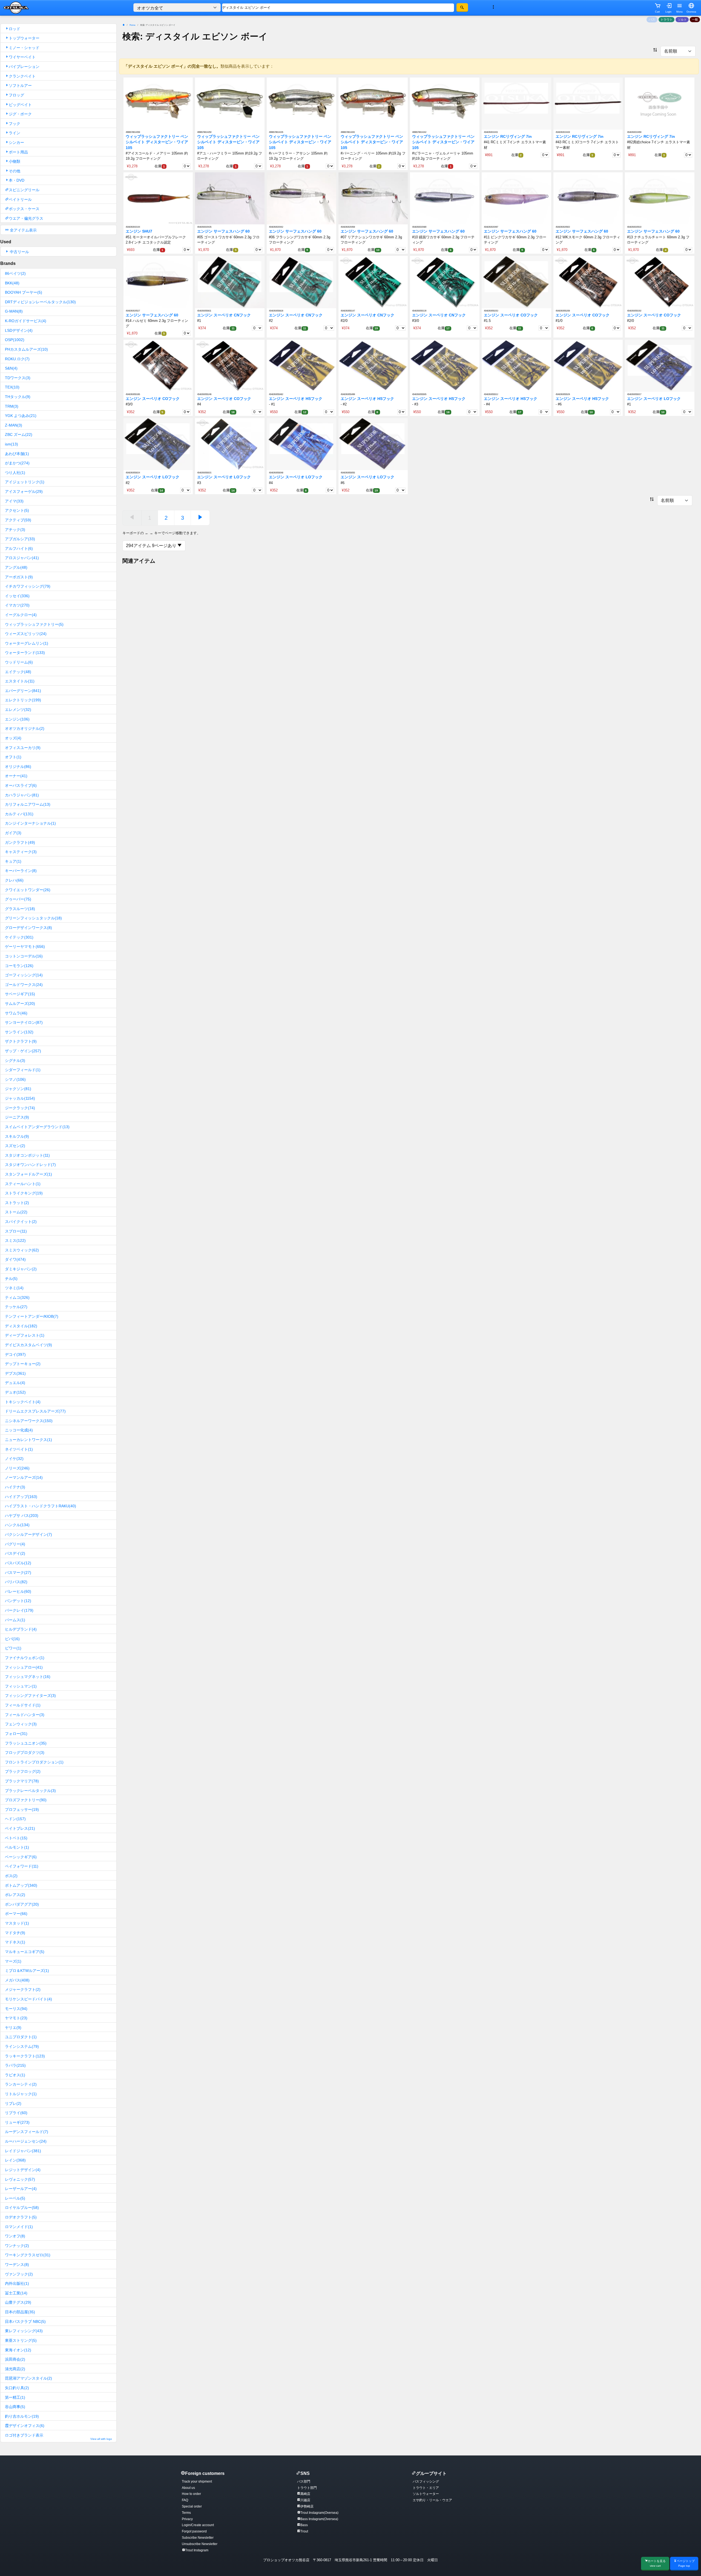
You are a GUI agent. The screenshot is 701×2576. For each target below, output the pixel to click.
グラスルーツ (20, 909)
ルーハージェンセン (26, 2141)
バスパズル (18, 1563)
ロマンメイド (19, 2227)
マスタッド (17, 1923)
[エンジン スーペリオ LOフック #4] (301, 444)
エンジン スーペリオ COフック (511, 315)
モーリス (16, 2009)
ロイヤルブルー (22, 2208)
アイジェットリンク (25, 482)
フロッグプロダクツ (25, 1752)
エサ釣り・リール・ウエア (432, 2500)
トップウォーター (24, 38)
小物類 (15, 161)
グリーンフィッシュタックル (33, 918)
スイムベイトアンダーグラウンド (37, 1127)
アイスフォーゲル (24, 491)
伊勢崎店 (307, 2506)
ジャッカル (20, 1098)
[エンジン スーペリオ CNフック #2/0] (373, 282)
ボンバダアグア (22, 1904)
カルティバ (19, 814)
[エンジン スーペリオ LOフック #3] (230, 444)
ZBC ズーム (19, 434)
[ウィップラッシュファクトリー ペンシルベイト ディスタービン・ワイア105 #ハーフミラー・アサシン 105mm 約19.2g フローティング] (301, 103)
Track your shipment (197, 2481)
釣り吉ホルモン (22, 2416)
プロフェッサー (22, 1809)
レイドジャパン (23, 2151)
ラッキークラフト (25, 2056)
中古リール (19, 252)
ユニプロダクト (21, 2037)
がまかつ (17, 463)
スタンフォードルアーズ (28, 1174)
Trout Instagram (197, 2550)
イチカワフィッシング (28, 586)
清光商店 (15, 2369)
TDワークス (18, 378)
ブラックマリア (22, 1781)
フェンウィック (21, 1724)
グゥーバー (18, 899)
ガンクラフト (20, 842)
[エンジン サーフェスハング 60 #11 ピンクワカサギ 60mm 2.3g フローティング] (516, 198)
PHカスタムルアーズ (26, 349)
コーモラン (19, 966)
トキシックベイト (23, 1402)
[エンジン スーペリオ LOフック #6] (373, 444)
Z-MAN (14, 425)
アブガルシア (20, 539)
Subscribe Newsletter (198, 2538)
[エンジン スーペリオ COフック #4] (230, 366)
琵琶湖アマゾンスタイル (28, 2378)
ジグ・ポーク (20, 114)
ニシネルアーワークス (29, 1421)
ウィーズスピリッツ (26, 634)
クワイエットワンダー (28, 890)
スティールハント (23, 1184)
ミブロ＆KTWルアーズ (27, 1971)
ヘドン (15, 1819)
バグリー (15, 1544)
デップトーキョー (23, 1364)
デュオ (15, 1392)
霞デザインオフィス (25, 2426)
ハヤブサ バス (22, 1516)
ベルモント (17, 1847)
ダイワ (15, 1259)
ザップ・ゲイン (23, 1051)
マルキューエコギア (25, 1952)
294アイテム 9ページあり (152, 546)
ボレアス (15, 1895)
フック (15, 124)
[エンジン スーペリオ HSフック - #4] (516, 366)
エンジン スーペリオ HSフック (296, 399)
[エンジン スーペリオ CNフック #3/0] (445, 282)
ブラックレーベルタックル (30, 1791)
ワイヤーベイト (22, 57)
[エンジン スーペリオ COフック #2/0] (660, 282)
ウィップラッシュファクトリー (34, 624)
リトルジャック (21, 2094)
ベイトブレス (20, 1828)
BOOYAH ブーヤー (24, 292)
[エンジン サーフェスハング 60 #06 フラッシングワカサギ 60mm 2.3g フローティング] (301, 198)
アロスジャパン (22, 558)
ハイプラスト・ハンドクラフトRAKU (41, 1506)
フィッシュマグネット (28, 1677)
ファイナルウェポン (25, 1658)
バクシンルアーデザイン (28, 1534)
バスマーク (18, 1573)
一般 (695, 19)
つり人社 (15, 473)
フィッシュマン (21, 1686)
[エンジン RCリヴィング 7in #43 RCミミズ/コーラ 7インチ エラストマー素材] (588, 103)
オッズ (13, 738)
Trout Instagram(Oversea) (319, 2513)
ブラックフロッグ (23, 1771)
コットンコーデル (24, 956)
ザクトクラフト (21, 1041)
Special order (192, 2506)
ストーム (16, 1212)
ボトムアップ (21, 1885)
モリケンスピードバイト (28, 1999)
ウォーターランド (25, 653)
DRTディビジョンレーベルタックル (40, 302)
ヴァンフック (19, 2274)
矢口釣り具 (17, 2388)
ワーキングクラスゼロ (28, 2255)
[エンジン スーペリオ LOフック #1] (660, 366)
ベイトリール (20, 199)
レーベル (15, 2198)
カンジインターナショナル (30, 823)
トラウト (666, 19)
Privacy (187, 2519)
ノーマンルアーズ (24, 1477)
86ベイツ (15, 273)
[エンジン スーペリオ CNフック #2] (301, 282)
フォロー (16, 1734)
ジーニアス (17, 1117)
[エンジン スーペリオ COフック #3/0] (158, 366)
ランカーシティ (21, 2084)
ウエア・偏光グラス (26, 218)
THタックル (18, 397)
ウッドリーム (19, 662)
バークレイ (19, 1610)
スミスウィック (22, 1250)
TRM (12, 406)
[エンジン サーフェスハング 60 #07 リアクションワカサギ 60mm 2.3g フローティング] (373, 198)
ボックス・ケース (24, 209)
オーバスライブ (21, 785)
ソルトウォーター (426, 2494)
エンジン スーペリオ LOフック (654, 399)
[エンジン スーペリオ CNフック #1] (230, 282)
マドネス (15, 1942)
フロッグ (16, 95)
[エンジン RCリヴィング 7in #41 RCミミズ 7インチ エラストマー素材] (516, 103)
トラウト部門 (307, 2488)
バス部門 (304, 2481)
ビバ (12, 1639)
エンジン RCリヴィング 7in (508, 137)
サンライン (19, 1032)
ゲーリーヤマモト (25, 947)
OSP (15, 340)
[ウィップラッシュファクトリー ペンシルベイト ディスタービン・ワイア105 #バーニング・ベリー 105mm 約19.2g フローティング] (373, 103)
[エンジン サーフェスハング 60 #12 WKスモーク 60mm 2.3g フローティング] (588, 198)
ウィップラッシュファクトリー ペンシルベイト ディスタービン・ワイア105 (157, 142)
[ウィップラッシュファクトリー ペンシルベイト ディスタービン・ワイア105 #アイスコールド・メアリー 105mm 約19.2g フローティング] (158, 103)
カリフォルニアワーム (28, 804)
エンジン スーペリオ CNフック (224, 315)
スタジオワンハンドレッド (30, 1165)
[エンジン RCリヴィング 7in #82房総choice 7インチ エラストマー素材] (660, 103)
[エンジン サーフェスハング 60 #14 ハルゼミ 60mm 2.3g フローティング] (158, 282)
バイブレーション (24, 67)
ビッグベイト (20, 105)
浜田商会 (15, 2359)
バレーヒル (18, 1591)
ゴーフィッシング (24, 975)
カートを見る (657, 2563)
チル (11, 1279)
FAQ (185, 2500)
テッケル (16, 1307)
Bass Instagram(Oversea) (319, 2519)
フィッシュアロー (24, 1667)
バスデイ (15, 1553)
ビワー (13, 1648)
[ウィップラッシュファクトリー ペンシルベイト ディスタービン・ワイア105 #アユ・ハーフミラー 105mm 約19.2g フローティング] (230, 103)
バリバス (16, 1582)
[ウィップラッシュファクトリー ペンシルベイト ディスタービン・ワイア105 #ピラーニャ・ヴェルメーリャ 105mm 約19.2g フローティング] (445, 103)
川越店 (305, 2500)
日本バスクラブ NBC (25, 2321)
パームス (15, 1620)
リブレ (13, 2103)
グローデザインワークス (28, 928)
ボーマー (16, 1914)
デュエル (15, 1383)
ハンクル (17, 1525)
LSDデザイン (19, 330)
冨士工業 (16, 2293)
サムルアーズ (20, 1003)
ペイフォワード (22, 1866)
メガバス (17, 1980)
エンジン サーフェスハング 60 (223, 231)
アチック (15, 530)
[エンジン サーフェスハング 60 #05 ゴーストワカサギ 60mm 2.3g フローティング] (230, 198)
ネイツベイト (19, 1449)
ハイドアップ (21, 1497)
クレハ (14, 880)
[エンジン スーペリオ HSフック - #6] (588, 366)
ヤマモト (16, 2018)
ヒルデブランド (21, 1629)
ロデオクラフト (21, 2217)
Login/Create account (198, 2525)
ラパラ (15, 2065)
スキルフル (17, 1136)
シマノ (15, 1079)
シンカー (16, 142)
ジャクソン (18, 1089)
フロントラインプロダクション (34, 1762)
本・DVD (17, 180)
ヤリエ (13, 2028)
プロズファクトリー (26, 1800)
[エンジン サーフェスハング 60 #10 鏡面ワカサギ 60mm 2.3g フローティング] (445, 198)
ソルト (682, 19)
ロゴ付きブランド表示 (58, 2437)
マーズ (13, 1961)
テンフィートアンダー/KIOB (32, 1316)
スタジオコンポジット (27, 1155)
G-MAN (14, 311)
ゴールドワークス (24, 985)
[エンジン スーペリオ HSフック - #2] (373, 366)
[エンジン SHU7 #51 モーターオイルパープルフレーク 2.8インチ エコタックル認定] (158, 198)
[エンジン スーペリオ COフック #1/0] (588, 282)
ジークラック (20, 1108)
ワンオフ (15, 2236)
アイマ (14, 501)
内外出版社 (17, 2283)
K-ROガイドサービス (26, 321)
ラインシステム (22, 2046)
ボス (11, 1876)
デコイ (15, 1354)
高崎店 (305, 2494)
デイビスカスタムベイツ (28, 1345)
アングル (16, 567)
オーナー (16, 776)
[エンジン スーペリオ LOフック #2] (158, 444)
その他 (15, 171)
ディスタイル (21, 1326)
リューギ (17, 2122)
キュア (13, 861)
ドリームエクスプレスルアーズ (35, 1411)
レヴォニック (20, 2179)
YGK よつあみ (21, 416)
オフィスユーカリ (23, 748)
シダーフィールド (23, 1070)
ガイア (13, 833)
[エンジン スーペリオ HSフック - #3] (445, 366)
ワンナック (17, 2246)
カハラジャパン (22, 795)
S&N (11, 368)
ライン (15, 133)
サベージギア (20, 994)
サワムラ (16, 1013)
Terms (186, 2513)
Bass (304, 2525)
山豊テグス (18, 2302)
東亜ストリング (21, 2340)
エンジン (17, 719)
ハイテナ (15, 1487)
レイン (15, 2160)
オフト (13, 757)
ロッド (15, 29)
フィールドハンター (25, 1715)
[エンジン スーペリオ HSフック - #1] (301, 366)
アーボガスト (19, 577)
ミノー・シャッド (24, 48)
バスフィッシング (426, 2481)
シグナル (15, 1060)
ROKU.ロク (17, 359)
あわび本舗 (17, 454)
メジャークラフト (23, 1989)
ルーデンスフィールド (27, 2132)
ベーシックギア (21, 1857)
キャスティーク (21, 852)
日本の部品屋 (20, 2312)
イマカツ (17, 605)
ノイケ (14, 1459)
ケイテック (19, 937)
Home (132, 25)
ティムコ (17, 1297)
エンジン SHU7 (139, 231)
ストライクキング (24, 1193)
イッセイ (17, 596)
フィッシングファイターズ (30, 1696)
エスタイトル (20, 681)
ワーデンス (17, 2265)
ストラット (17, 1203)
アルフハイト (19, 548)
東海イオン (18, 2350)
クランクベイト (22, 76)
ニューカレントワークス (28, 1440)
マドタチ (15, 1933)
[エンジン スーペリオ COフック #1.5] (516, 282)
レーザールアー (21, 2189)
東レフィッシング (24, 2331)
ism (12, 444)
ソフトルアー (20, 85)
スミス (15, 1240)
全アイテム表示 (23, 230)
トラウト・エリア (426, 2488)
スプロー (16, 1231)
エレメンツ (18, 710)
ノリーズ (17, 1468)
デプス (15, 1373)
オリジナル (18, 767)
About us (188, 2488)
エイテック (18, 672)
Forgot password (194, 2531)
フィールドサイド (23, 1705)
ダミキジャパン (21, 1269)
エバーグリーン (23, 691)
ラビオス (15, 2075)
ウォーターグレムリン (27, 643)
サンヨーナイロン (24, 1022)
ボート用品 (18, 152)
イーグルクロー (21, 615)
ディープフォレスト (25, 1335)
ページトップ (686, 2563)
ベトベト (16, 1838)
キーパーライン (21, 871)
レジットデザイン (23, 2170)
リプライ (16, 2113)
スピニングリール (24, 190)
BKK (12, 283)
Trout (304, 2531)
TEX (12, 387)
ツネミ (14, 1288)
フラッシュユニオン (26, 1743)
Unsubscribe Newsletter (200, 2544)
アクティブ (18, 520)
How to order (191, 2494)
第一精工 (15, 2397)
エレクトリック (23, 700)
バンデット (18, 1601)
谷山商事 (15, 2407)
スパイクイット (21, 1222)
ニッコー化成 (19, 1430)
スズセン (15, 1146)
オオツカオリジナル (25, 728)
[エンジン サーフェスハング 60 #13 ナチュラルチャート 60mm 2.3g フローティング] (660, 198)
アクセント (17, 510)
